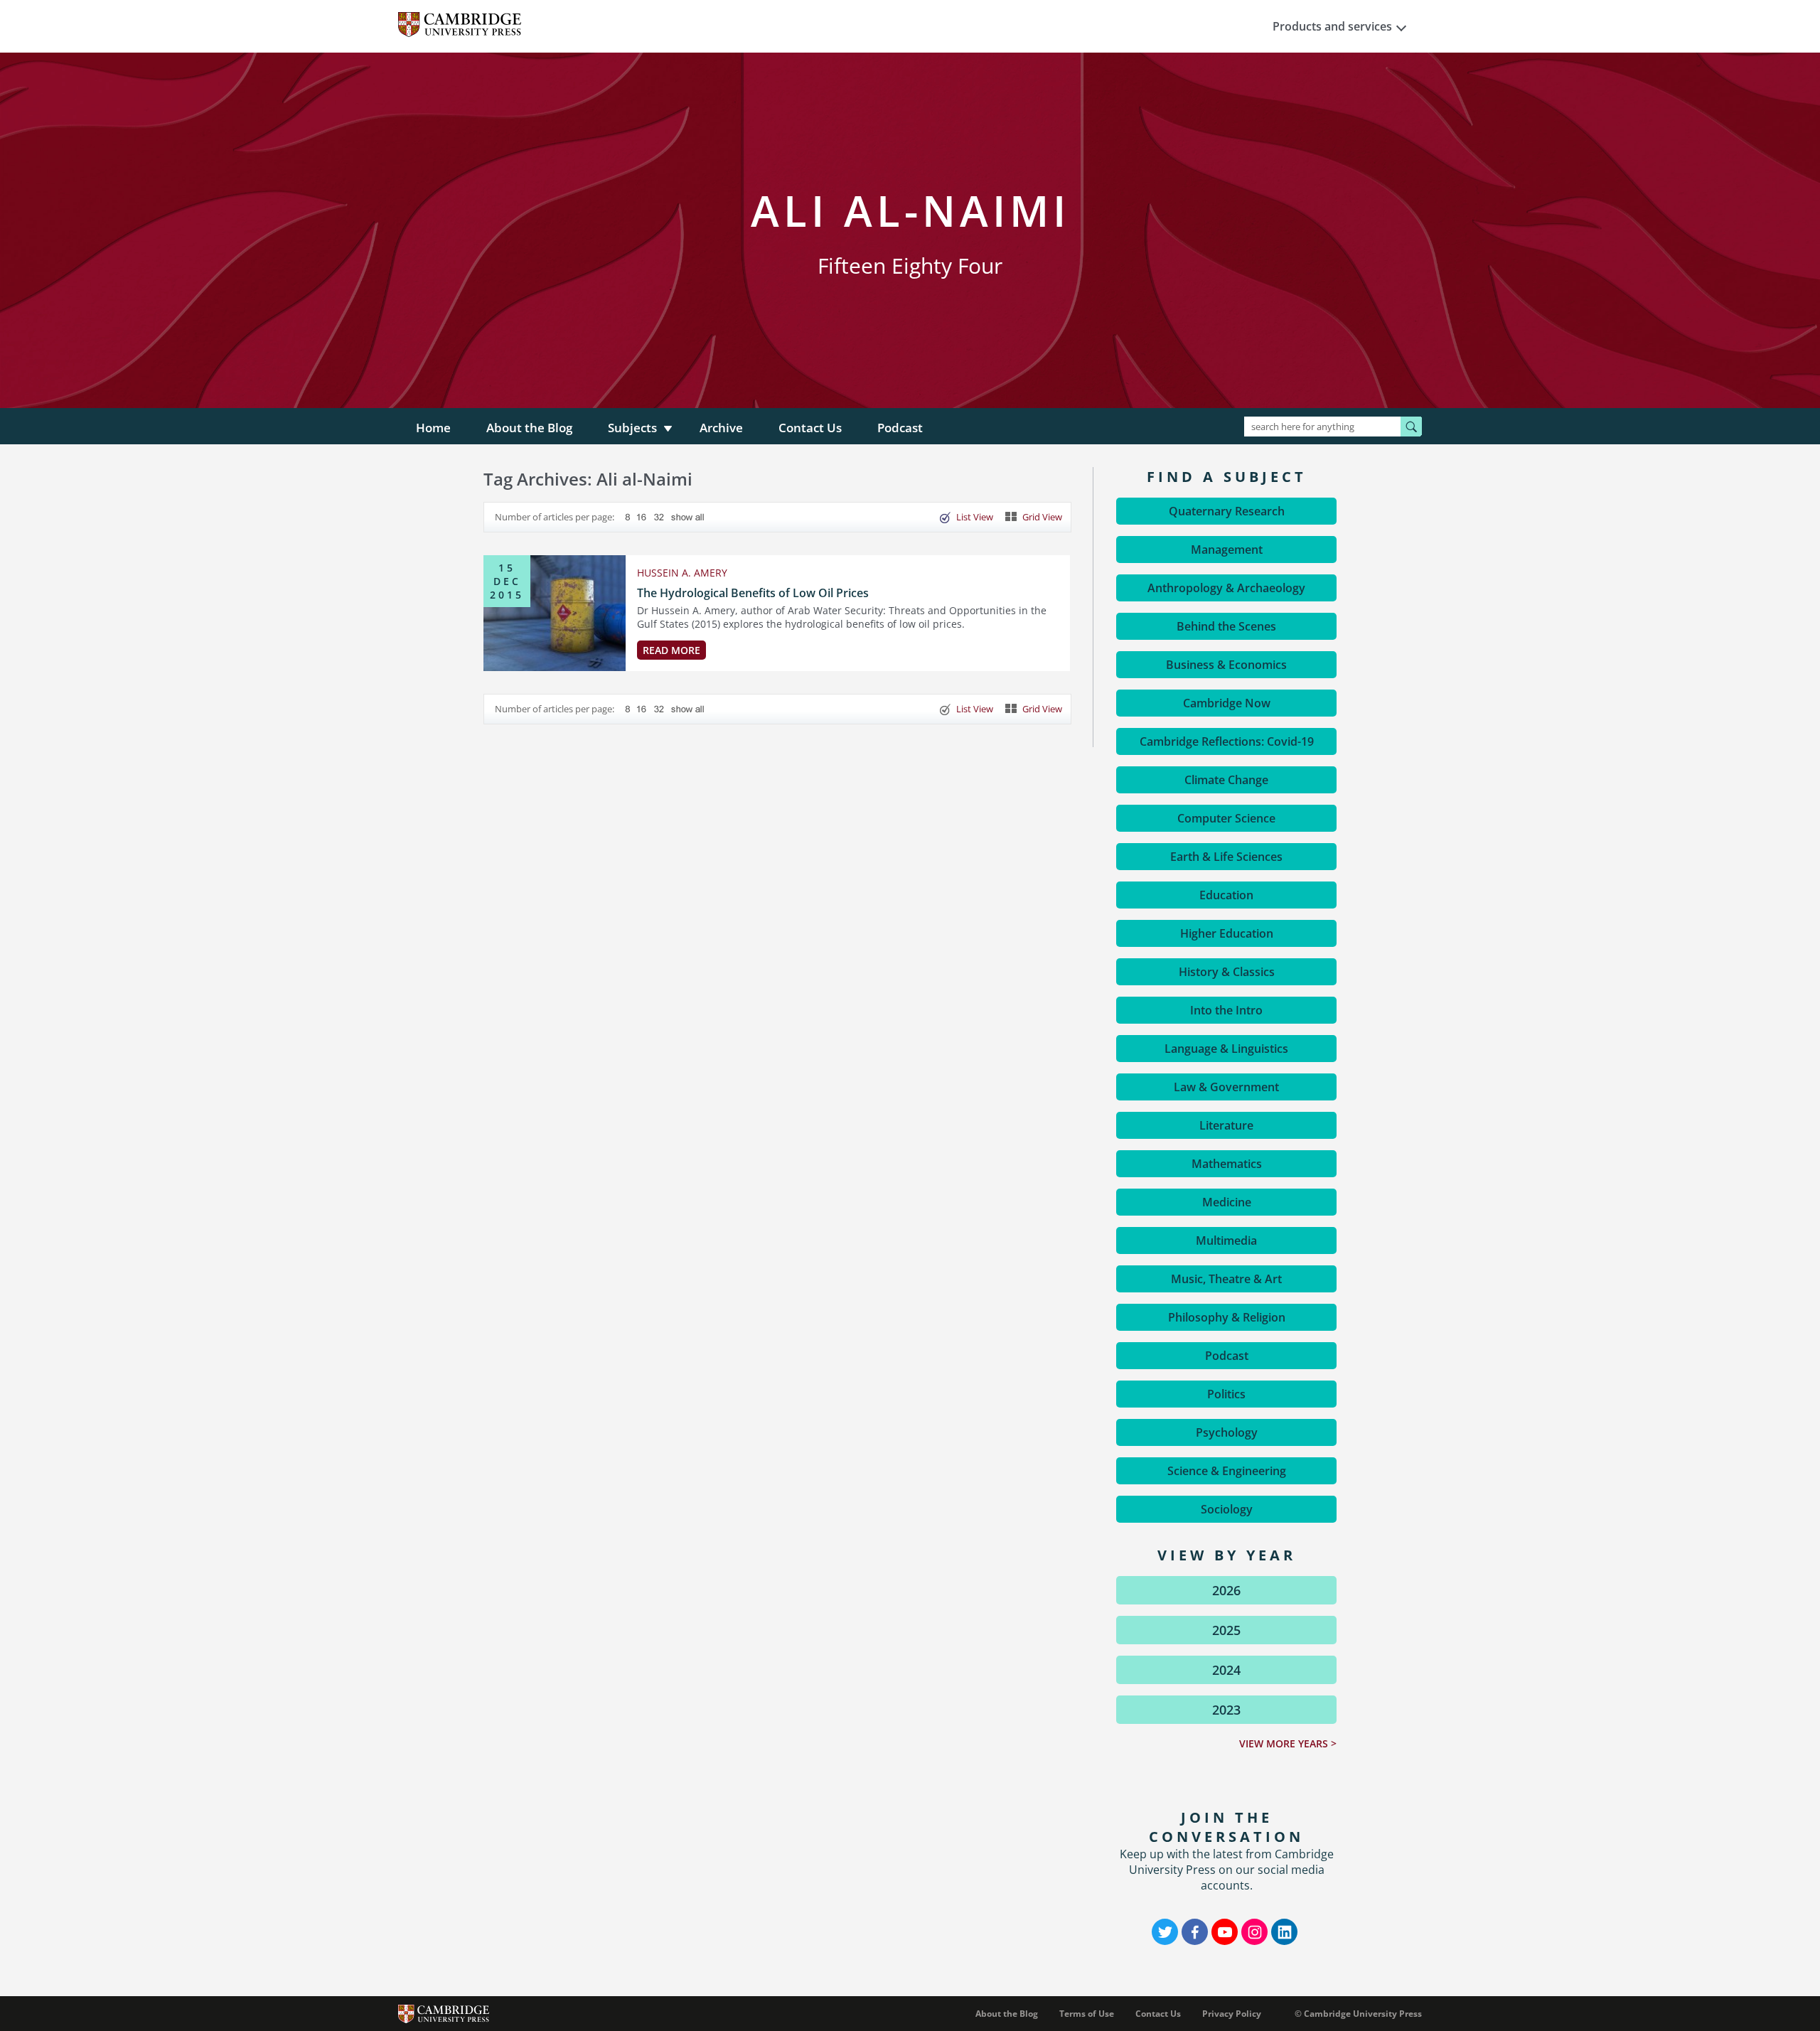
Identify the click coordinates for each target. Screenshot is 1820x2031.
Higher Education (1227, 933)
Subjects (632, 428)
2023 (1226, 1710)
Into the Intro (1226, 1010)
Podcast (900, 428)
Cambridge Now (1227, 703)
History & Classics (1227, 972)
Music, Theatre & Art (1226, 1279)
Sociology (1227, 1509)
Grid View (1042, 517)
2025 (1226, 1630)
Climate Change (1226, 780)
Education (1226, 895)
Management (1227, 550)
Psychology (1227, 1432)
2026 (1226, 1590)
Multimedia (1226, 1240)
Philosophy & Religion (1227, 1317)
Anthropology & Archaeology (1226, 588)
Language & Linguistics (1226, 1049)
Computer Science (1226, 818)
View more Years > (1288, 1743)
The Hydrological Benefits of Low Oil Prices (753, 593)
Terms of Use (1087, 2014)
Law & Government (1226, 1087)
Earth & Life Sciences (1226, 857)
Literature (1226, 1125)
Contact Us (810, 428)
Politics (1226, 1394)
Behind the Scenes (1226, 626)
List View (975, 517)
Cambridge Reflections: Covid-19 (1227, 741)
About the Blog (529, 428)
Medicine (1227, 1202)
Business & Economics (1226, 665)
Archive (721, 428)
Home (433, 428)
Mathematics (1227, 1164)
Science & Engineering (1227, 1471)
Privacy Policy (1232, 2014)
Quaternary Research (1227, 511)
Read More (671, 650)
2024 (1226, 1670)
